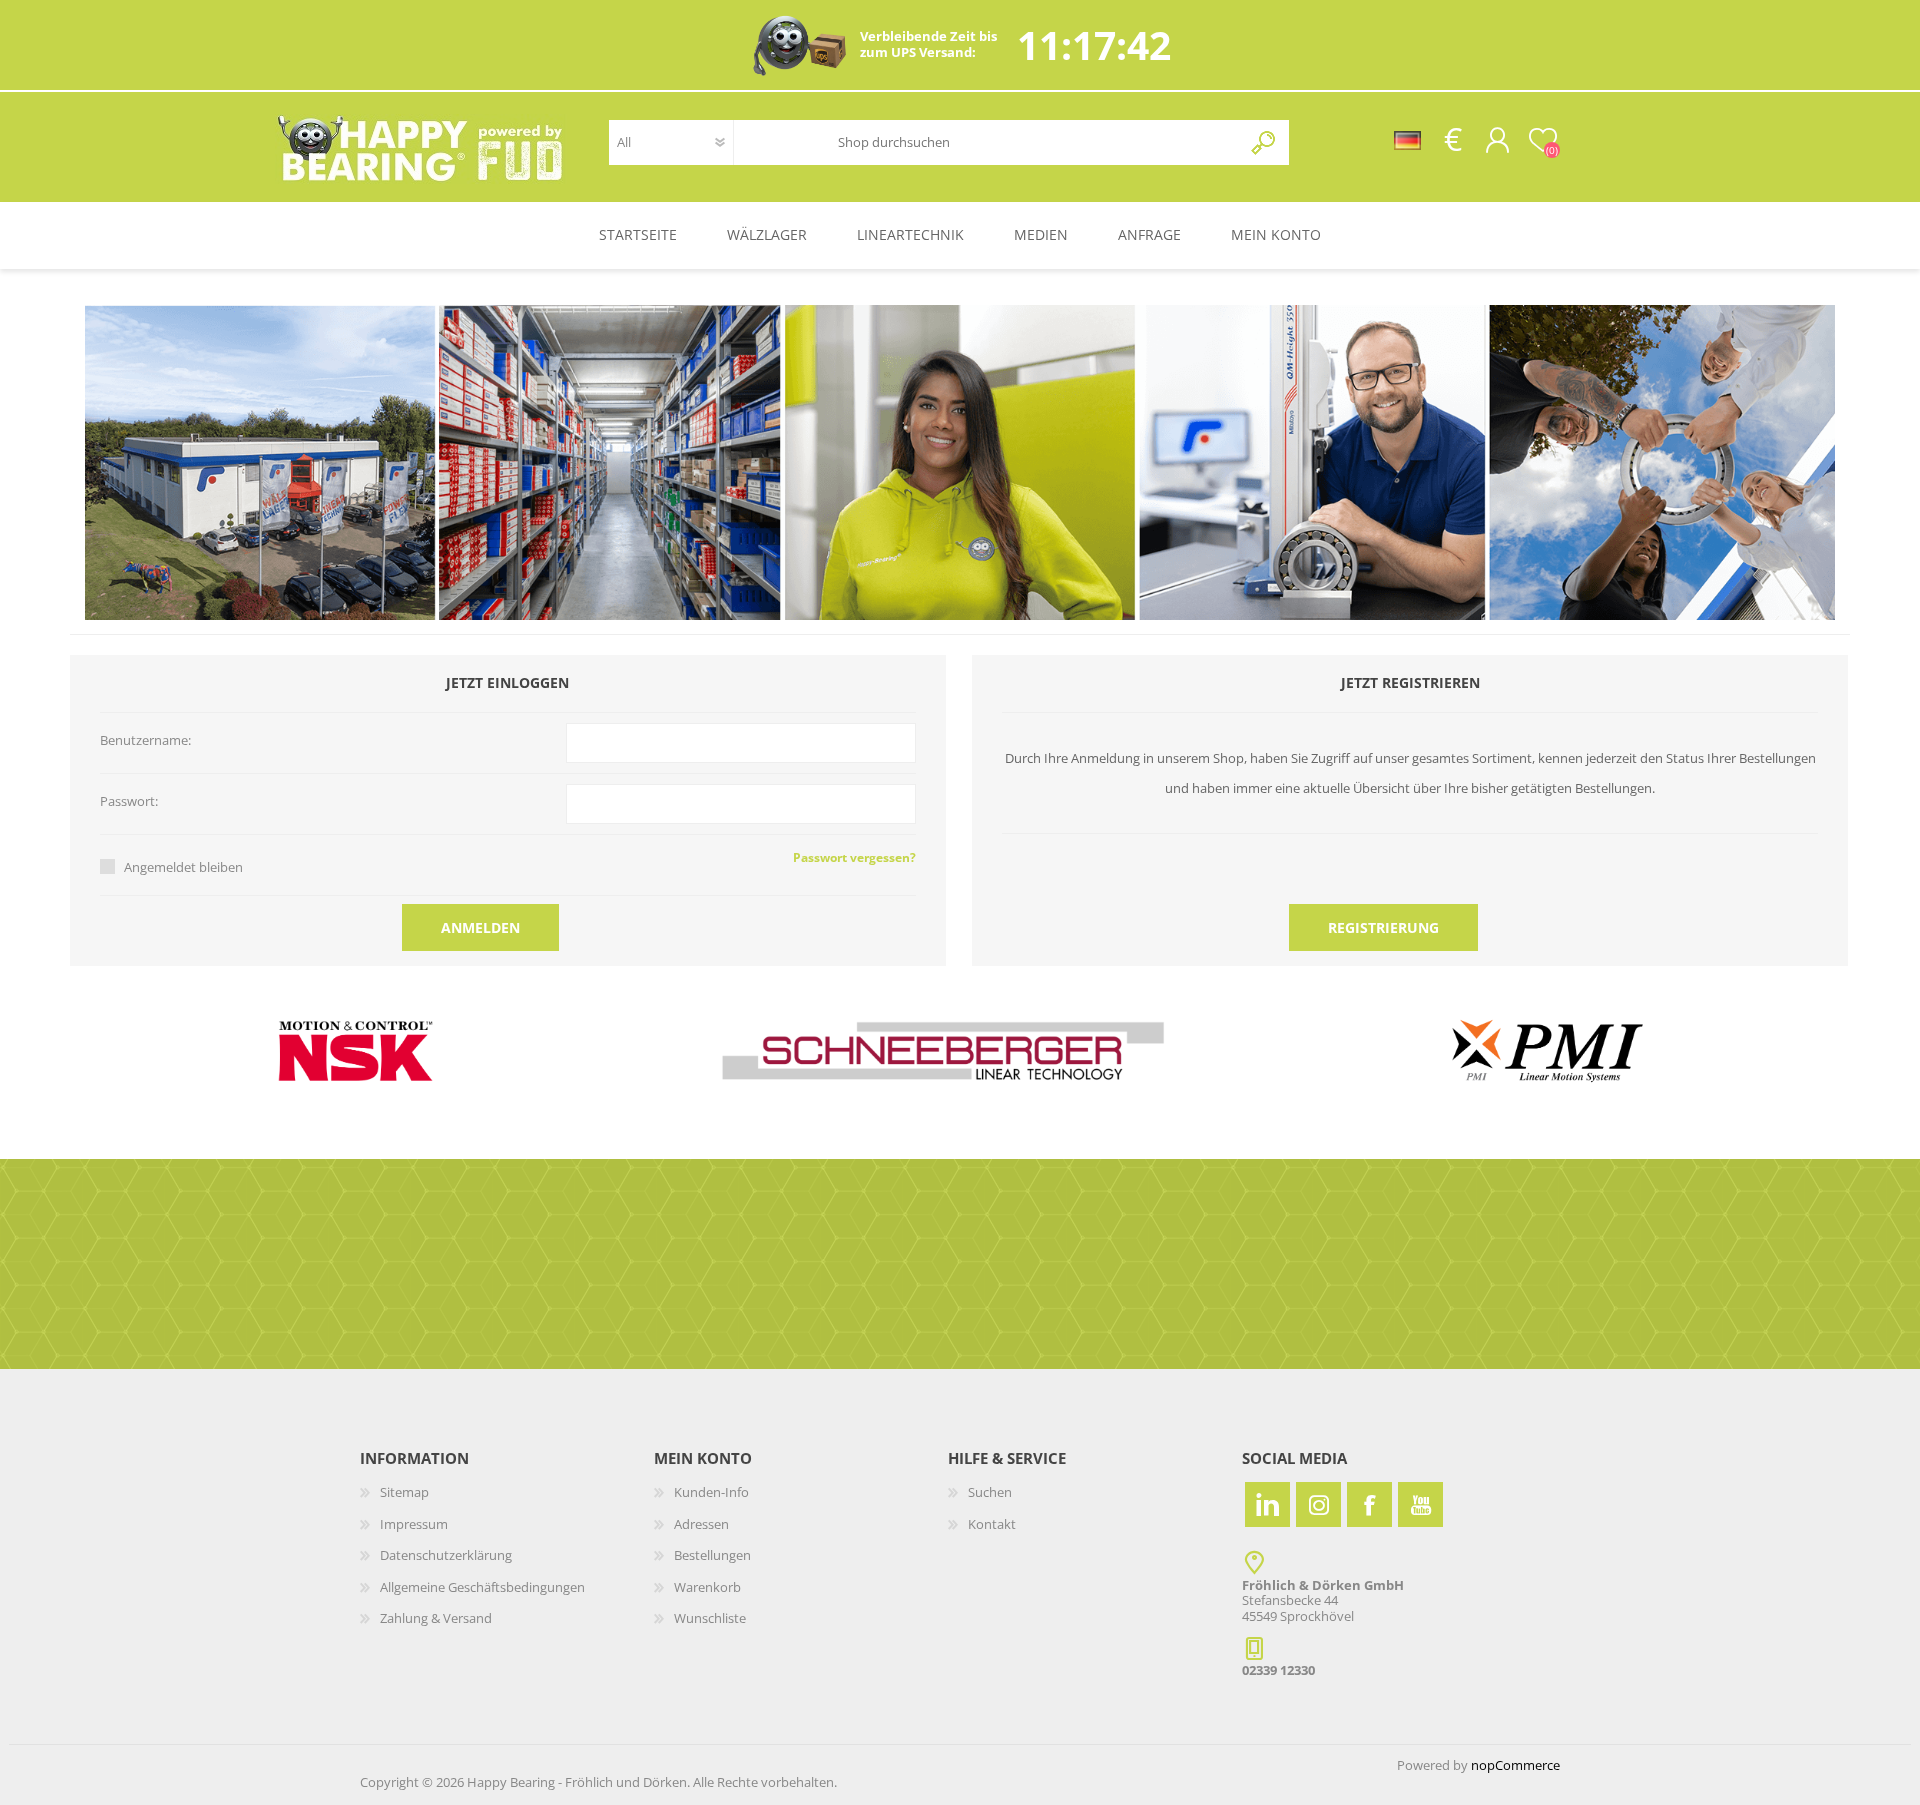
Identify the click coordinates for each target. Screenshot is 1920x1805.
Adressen (701, 1524)
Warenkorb (707, 1587)
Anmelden (480, 927)
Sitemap (404, 1492)
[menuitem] (507, 1493)
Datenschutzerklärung (446, 1555)
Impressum (414, 1524)
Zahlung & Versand (436, 1618)
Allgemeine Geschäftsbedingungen (482, 1587)
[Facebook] (1369, 1504)
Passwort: (129, 802)
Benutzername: (145, 741)
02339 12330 (1278, 1670)
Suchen (1264, 142)
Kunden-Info (711, 1492)
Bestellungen (712, 1555)
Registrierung (1383, 927)
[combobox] (1025, 142)
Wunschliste (710, 1618)
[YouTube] (1420, 1504)
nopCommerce (1515, 1765)
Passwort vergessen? (854, 857)
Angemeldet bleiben (183, 867)
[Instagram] (1318, 1504)
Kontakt (992, 1524)
